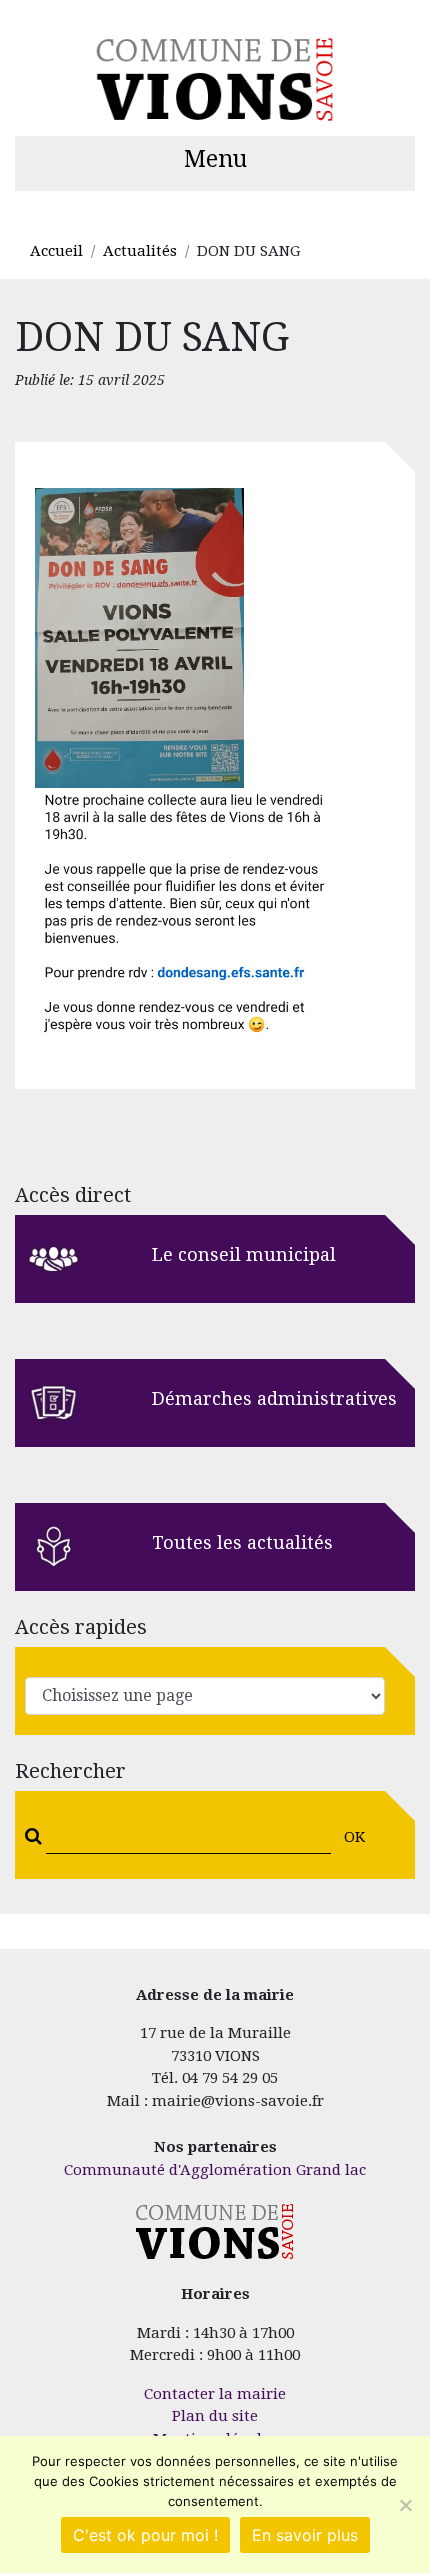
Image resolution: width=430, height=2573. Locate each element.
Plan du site (215, 2416)
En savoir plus (305, 2535)
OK (354, 1837)
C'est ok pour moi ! (145, 2535)
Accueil (56, 251)
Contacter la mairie (215, 2394)
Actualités (140, 251)
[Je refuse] (405, 2505)
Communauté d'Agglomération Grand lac (215, 2170)
